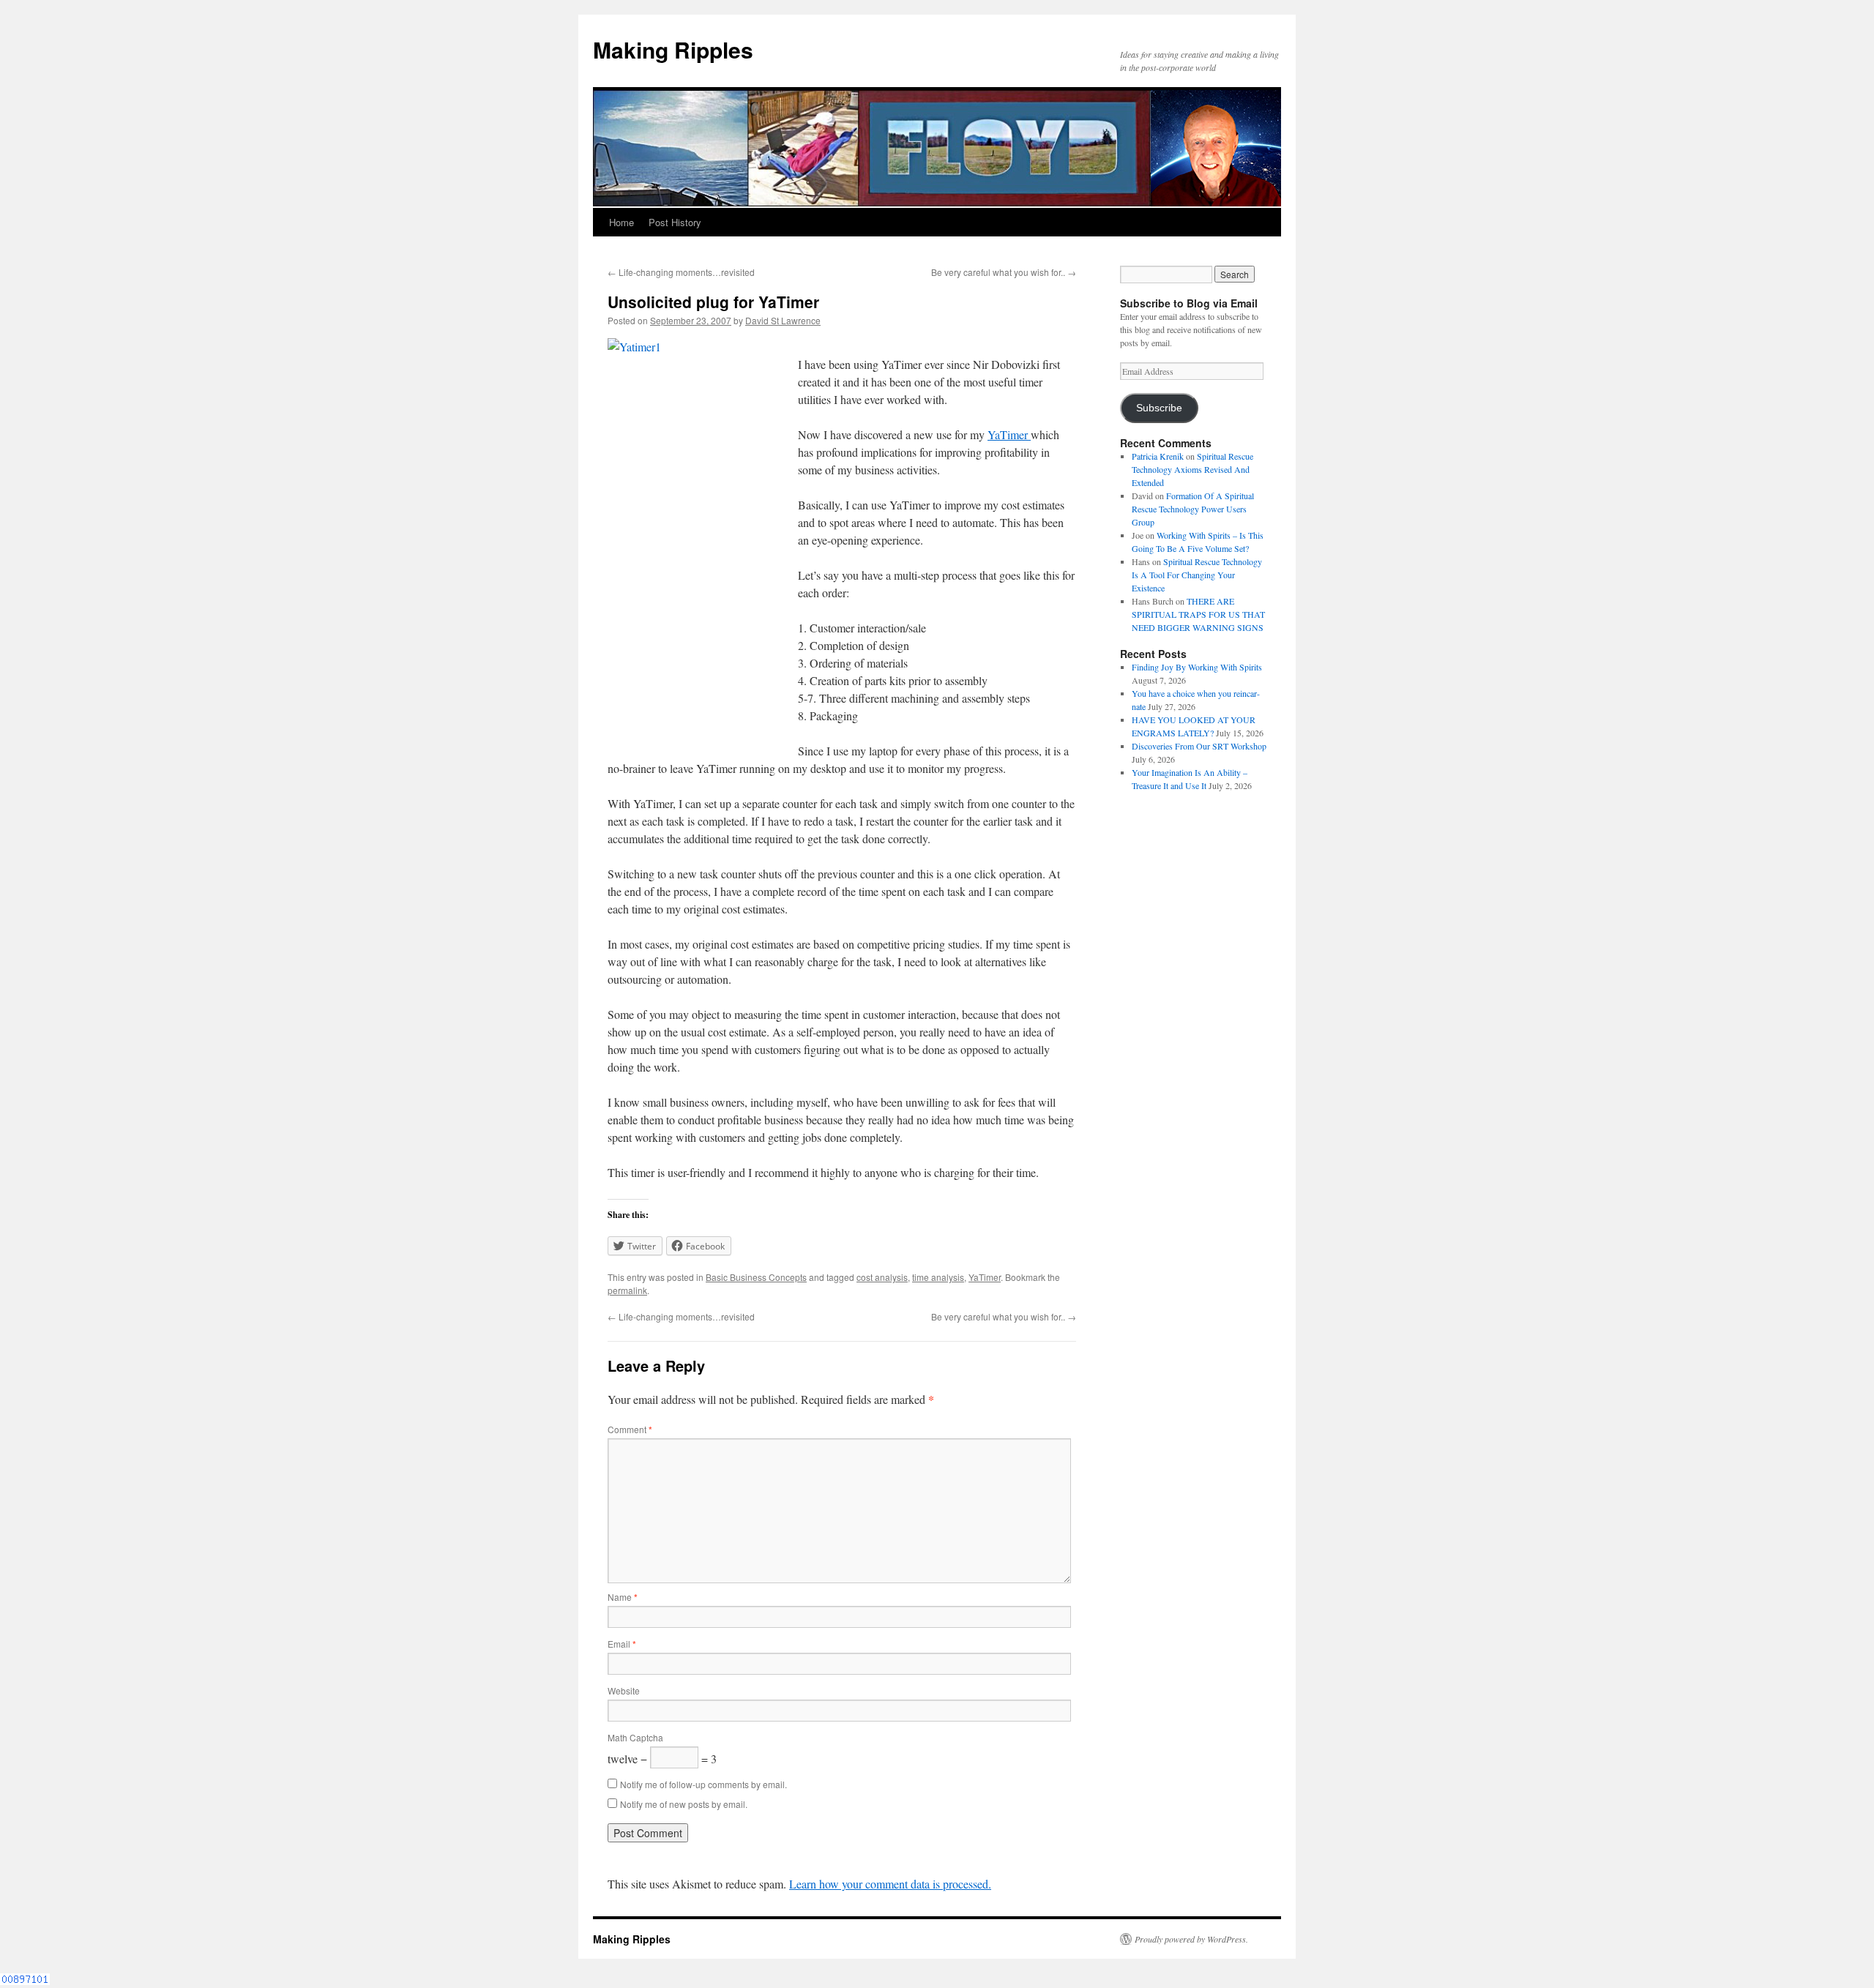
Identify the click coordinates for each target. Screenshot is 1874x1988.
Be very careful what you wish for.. (1004, 272)
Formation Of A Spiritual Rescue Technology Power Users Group (1193, 509)
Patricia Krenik (1158, 456)
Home (621, 222)
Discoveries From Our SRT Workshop (1199, 746)
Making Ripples (673, 49)
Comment (630, 1429)
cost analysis (882, 1277)
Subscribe (1159, 408)
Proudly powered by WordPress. (1191, 1939)
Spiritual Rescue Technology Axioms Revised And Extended (1192, 469)
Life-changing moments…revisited (681, 272)
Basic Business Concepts (756, 1277)
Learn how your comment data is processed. (890, 1884)
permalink (627, 1290)
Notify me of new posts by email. (684, 1804)
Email (622, 1644)
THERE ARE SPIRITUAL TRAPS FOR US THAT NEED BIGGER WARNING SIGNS (1198, 614)
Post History (675, 222)
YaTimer (1009, 434)
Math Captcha (635, 1737)
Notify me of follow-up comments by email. (703, 1784)
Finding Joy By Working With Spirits (1197, 667)
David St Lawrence (783, 320)
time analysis (938, 1277)
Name (623, 1597)
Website (624, 1690)
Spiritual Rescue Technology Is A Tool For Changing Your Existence (1197, 575)
